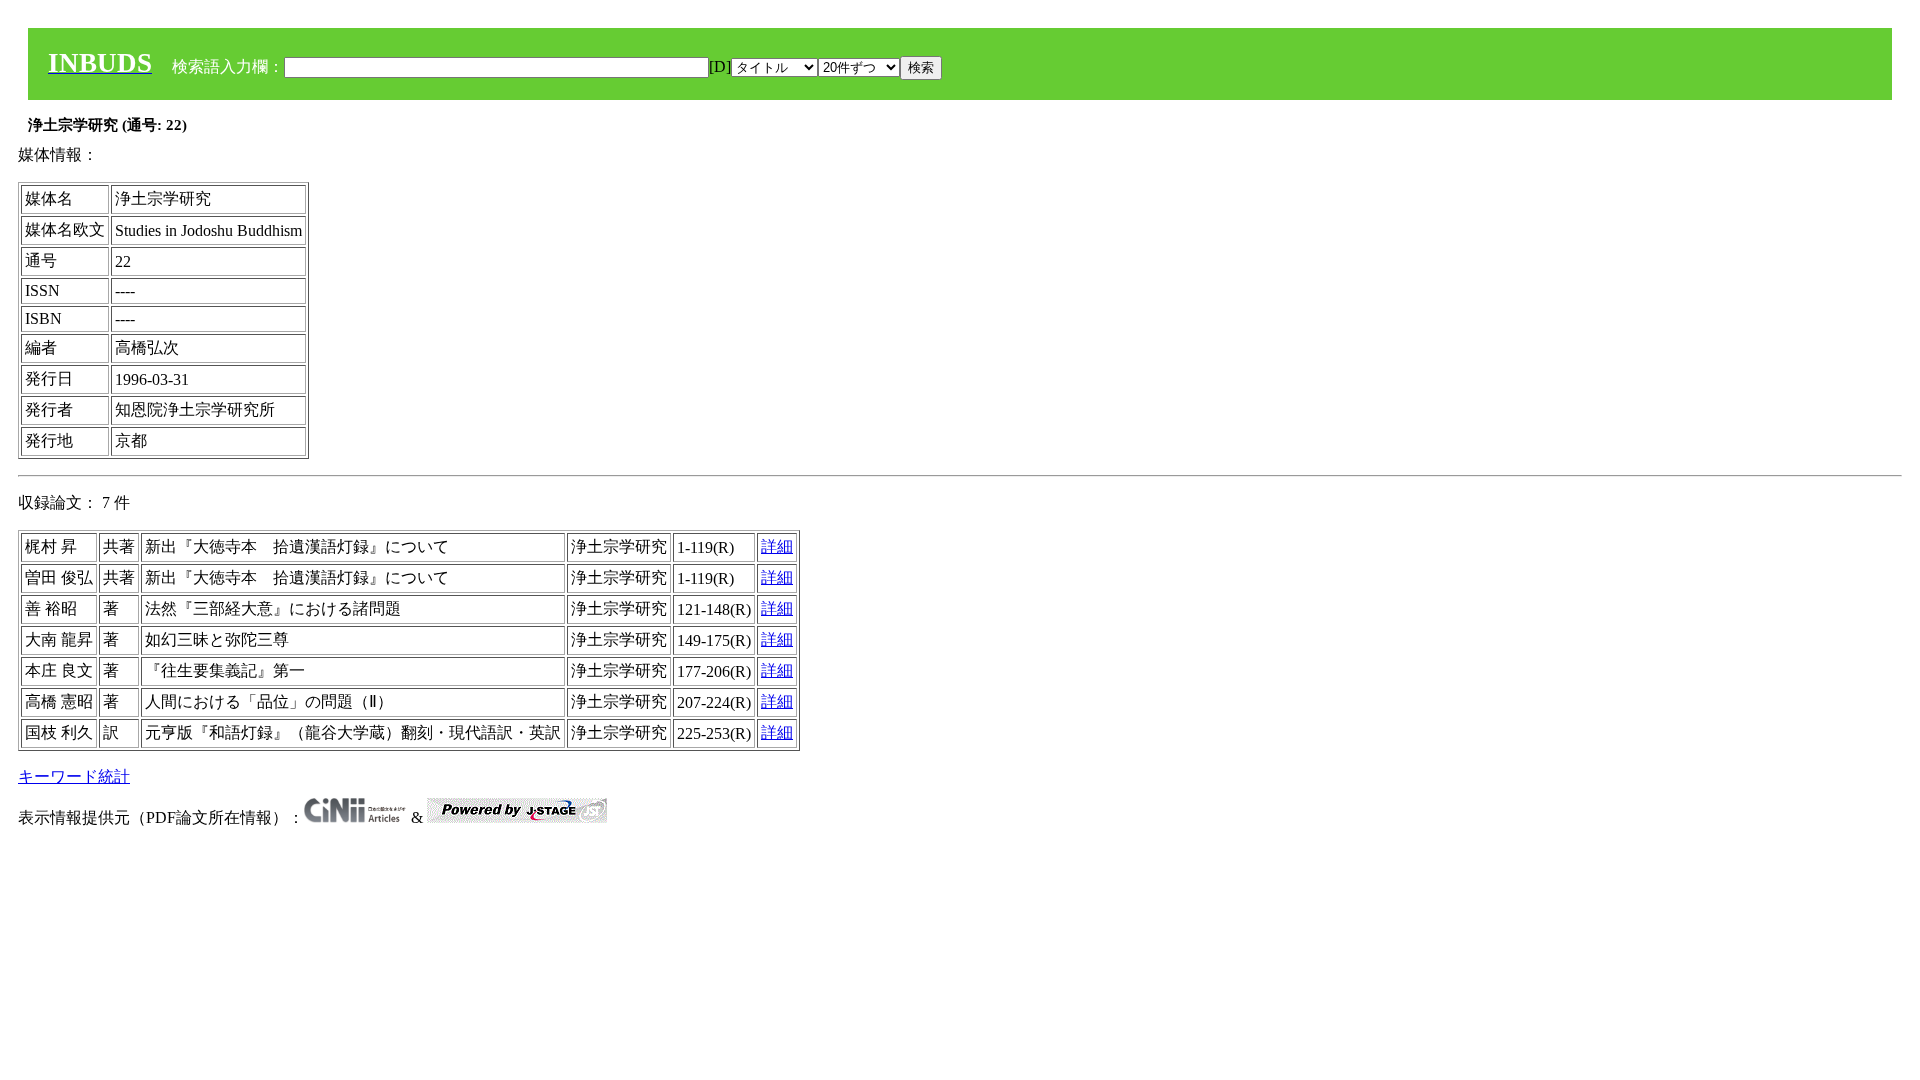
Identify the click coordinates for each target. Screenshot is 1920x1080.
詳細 (777, 546)
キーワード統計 (74, 776)
